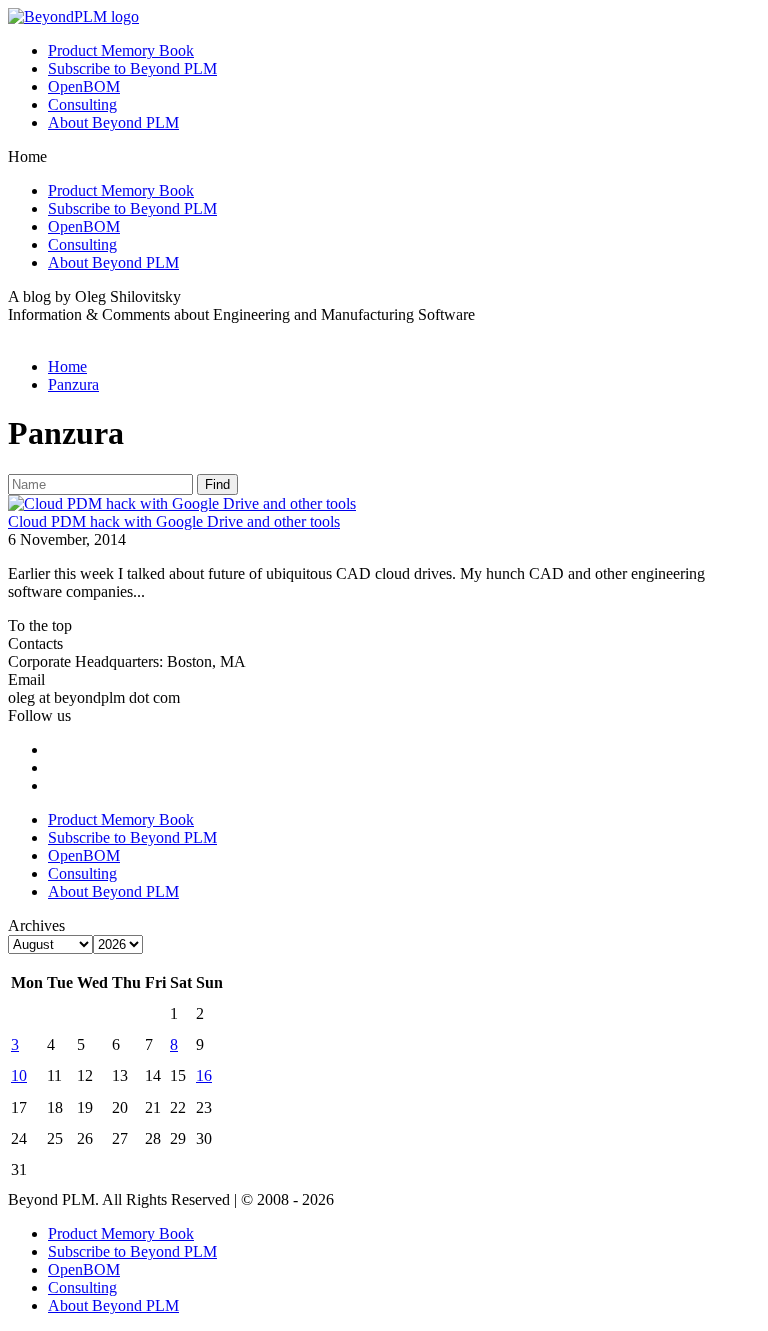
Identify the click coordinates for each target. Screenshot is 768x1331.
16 (204, 1075)
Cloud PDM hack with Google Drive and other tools (174, 521)
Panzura (73, 384)
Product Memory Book (121, 50)
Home (67, 366)
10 (19, 1075)
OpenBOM (84, 86)
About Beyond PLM (113, 122)
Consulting (82, 104)
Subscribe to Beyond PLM (132, 68)
